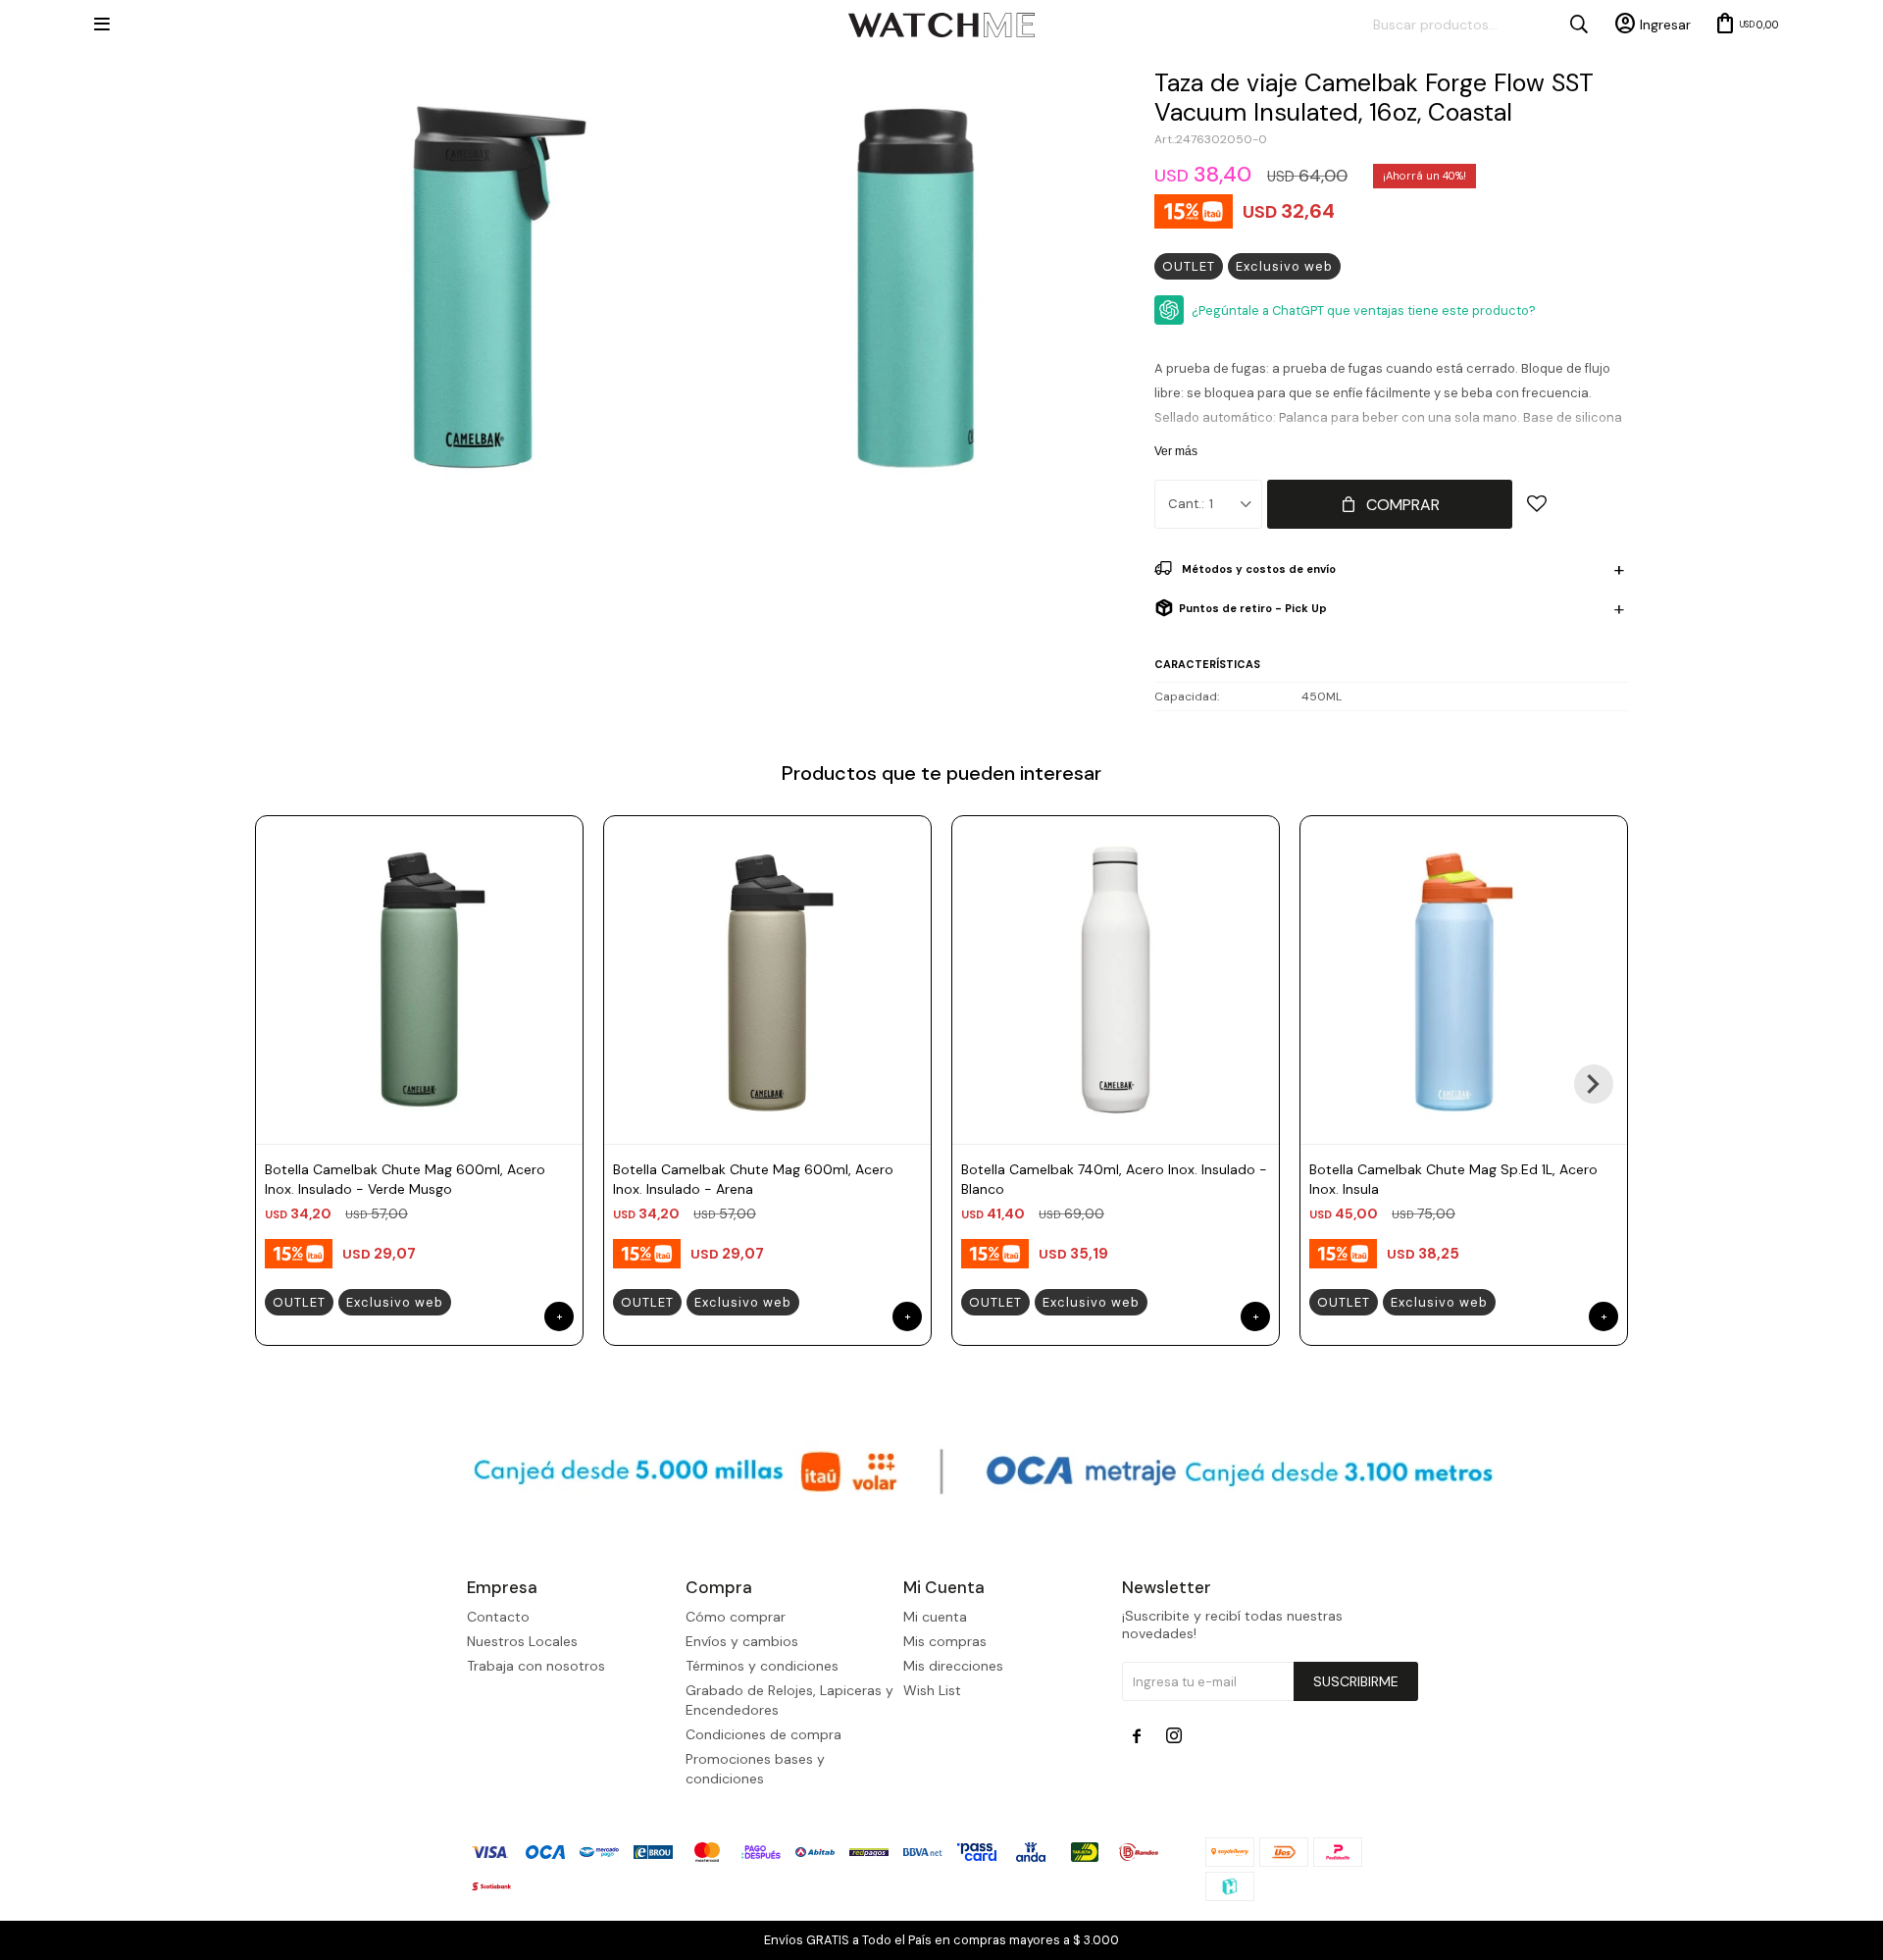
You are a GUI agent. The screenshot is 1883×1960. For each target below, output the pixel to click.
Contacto (498, 1617)
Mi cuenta (935, 1617)
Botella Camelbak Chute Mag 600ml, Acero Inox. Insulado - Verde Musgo (405, 1179)
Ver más (1176, 451)
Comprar (1403, 505)
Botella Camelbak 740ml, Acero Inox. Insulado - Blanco (1114, 1179)
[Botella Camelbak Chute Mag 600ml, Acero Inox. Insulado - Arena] (767, 980)
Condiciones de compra (763, 1734)
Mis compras (945, 1641)
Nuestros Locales (522, 1641)
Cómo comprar (736, 1617)
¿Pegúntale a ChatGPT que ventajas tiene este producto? (1364, 310)
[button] (1594, 1084)
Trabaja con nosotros (536, 1666)
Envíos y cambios (742, 1641)
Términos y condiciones (762, 1666)
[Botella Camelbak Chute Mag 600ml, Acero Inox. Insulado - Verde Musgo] (419, 980)
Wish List (932, 1690)
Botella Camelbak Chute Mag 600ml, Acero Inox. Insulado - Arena (753, 1179)
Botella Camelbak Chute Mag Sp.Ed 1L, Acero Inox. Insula (1453, 1179)
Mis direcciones (953, 1666)
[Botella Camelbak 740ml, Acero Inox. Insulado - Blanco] (1116, 980)
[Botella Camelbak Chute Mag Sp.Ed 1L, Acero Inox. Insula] (1464, 980)
